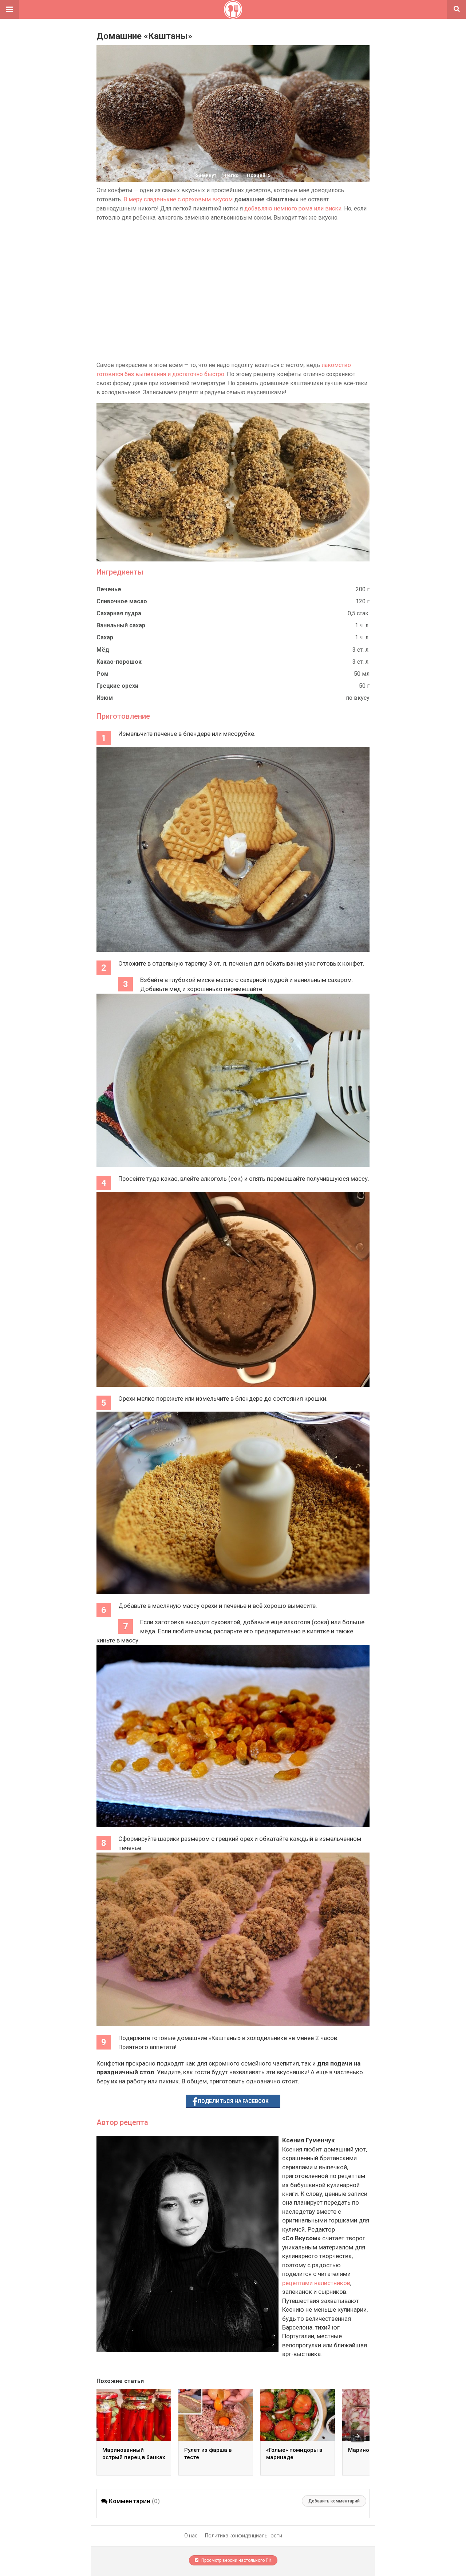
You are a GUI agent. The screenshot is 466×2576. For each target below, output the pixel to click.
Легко (232, 175)
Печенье (109, 589)
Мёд (103, 650)
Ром (102, 674)
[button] (9, 9)
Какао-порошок (119, 662)
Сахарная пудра (119, 613)
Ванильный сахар (121, 625)
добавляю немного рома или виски (293, 208)
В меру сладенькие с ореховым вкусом (178, 199)
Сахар (105, 637)
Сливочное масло (122, 601)
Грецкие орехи (117, 686)
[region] (233, 291)
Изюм (105, 698)
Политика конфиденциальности (244, 2536)
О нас (191, 2536)
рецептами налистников (316, 2283)
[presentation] (358, 2436)
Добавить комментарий (334, 2501)
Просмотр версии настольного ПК (236, 2560)
